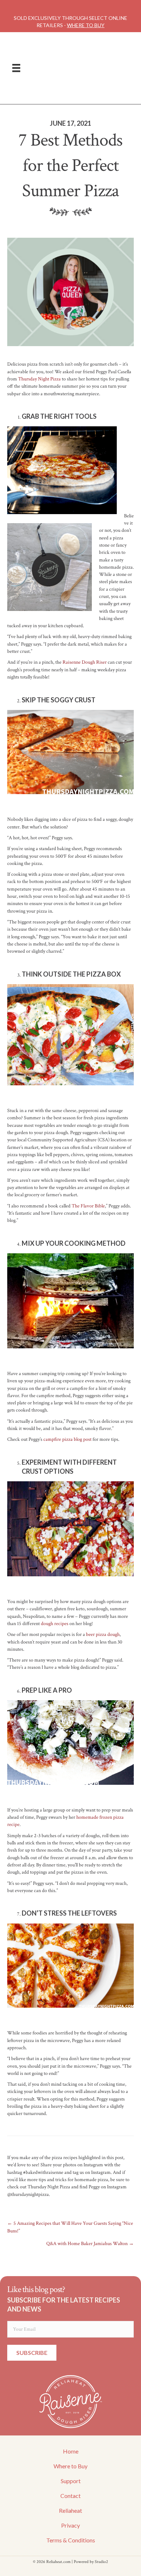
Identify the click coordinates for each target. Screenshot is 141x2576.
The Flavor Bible (88, 1206)
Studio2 (101, 2562)
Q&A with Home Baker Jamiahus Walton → (90, 2244)
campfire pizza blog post (67, 1439)
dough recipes (55, 1624)
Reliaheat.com (58, 2562)
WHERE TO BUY (86, 25)
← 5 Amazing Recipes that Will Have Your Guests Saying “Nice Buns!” (70, 2227)
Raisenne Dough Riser (85, 662)
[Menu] (16, 68)
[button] (32, 2353)
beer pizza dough (103, 1634)
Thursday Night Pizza (39, 379)
